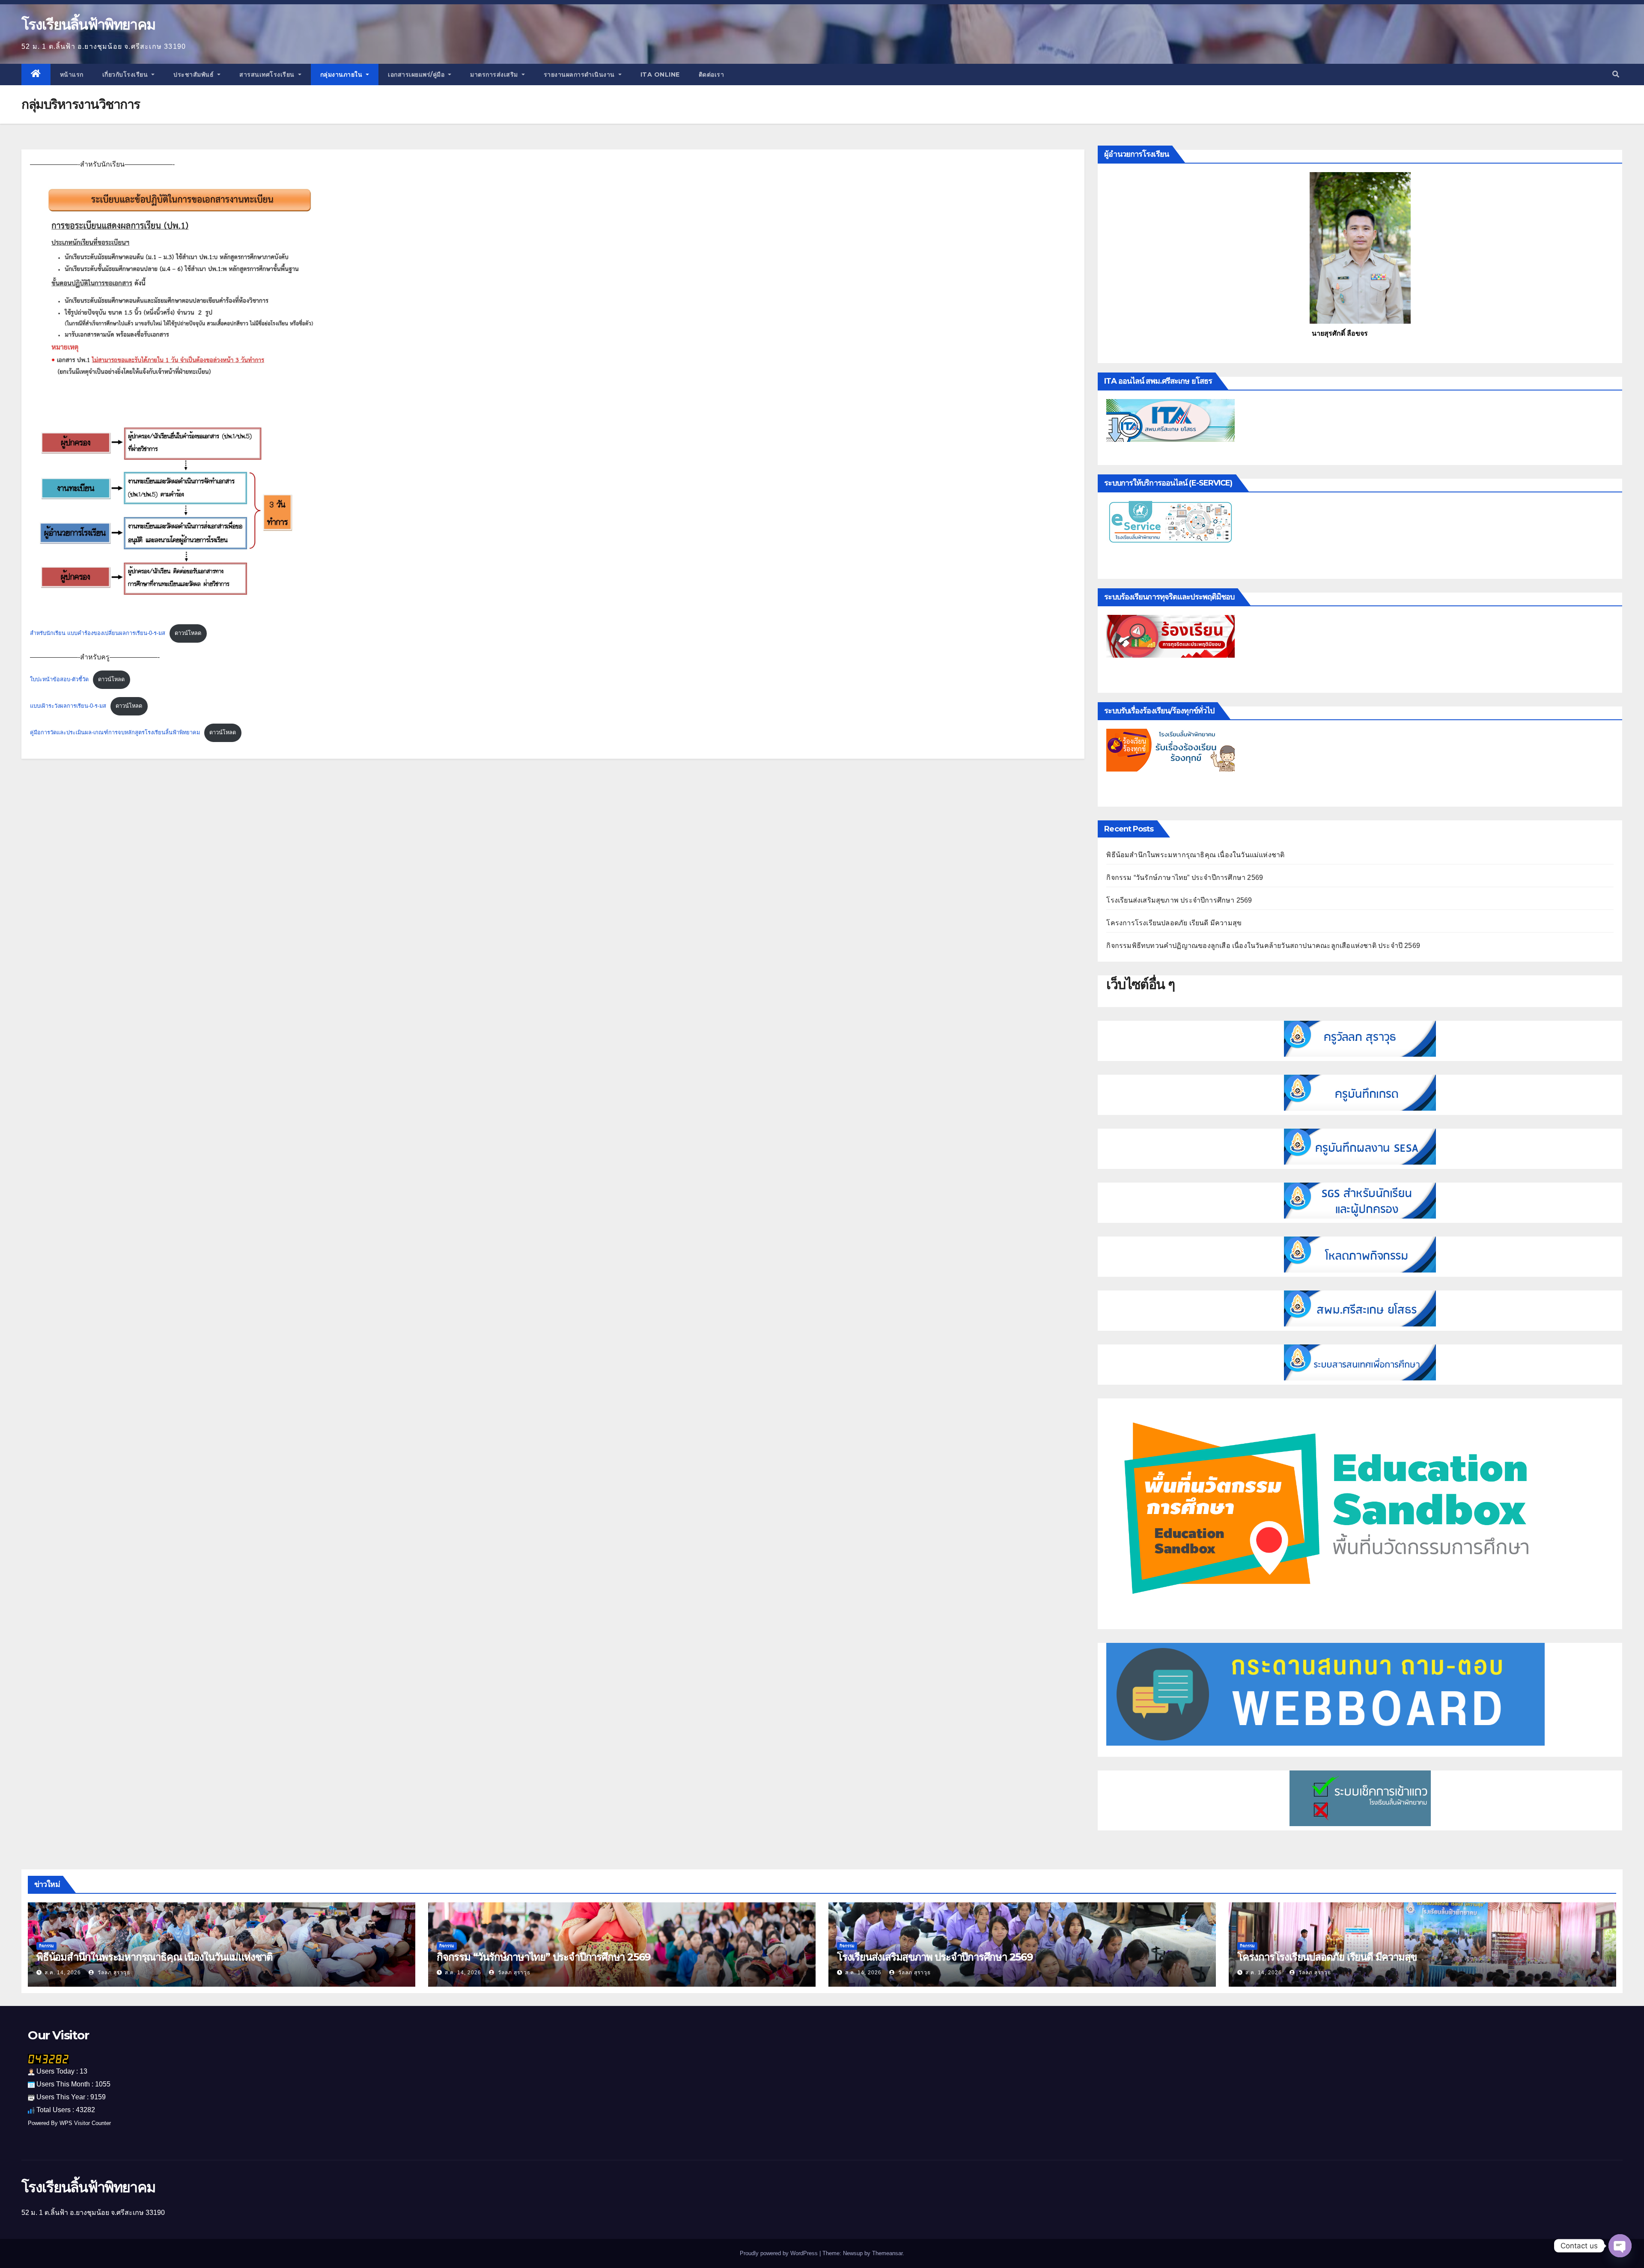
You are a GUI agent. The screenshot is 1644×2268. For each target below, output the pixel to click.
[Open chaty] (1620, 2246)
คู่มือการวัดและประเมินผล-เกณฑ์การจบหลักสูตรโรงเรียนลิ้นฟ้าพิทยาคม (115, 732)
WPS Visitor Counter (85, 2123)
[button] (1616, 74)
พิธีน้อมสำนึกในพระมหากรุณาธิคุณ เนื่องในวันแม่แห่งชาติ (1195, 855)
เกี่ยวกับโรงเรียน (126, 75)
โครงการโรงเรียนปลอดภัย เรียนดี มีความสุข (1174, 923)
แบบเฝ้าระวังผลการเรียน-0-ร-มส (68, 706)
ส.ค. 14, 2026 (63, 1973)
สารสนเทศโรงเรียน (268, 75)
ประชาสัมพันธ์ (195, 75)
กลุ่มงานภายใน (342, 75)
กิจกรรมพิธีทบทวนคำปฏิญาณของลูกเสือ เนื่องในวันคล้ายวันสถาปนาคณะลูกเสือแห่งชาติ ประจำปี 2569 (1263, 946)
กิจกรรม (46, 1946)
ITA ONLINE (660, 75)
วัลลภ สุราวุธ (113, 1973)
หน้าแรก (72, 75)
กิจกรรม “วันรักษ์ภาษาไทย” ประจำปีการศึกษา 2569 (1185, 878)
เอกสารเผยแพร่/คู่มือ (417, 75)
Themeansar (887, 2253)
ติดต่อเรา (712, 75)
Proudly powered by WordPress (780, 2253)
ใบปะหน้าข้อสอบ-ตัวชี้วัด (59, 679)
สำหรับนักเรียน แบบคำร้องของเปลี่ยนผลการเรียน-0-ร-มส (98, 633)
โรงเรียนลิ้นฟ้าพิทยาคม (88, 24)
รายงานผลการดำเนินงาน (580, 75)
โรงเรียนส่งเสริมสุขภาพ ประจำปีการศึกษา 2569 (1179, 900)
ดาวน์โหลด (188, 633)
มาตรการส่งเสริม (495, 75)
